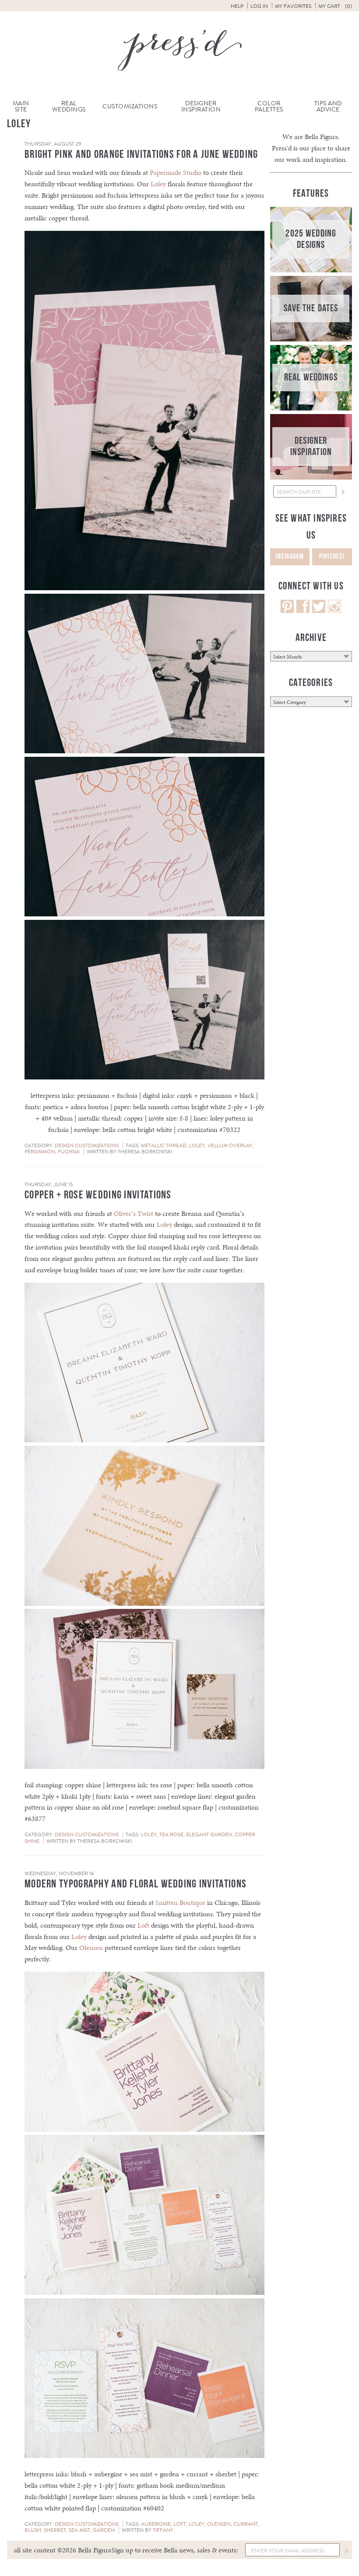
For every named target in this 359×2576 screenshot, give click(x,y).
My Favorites (293, 6)
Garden (104, 2530)
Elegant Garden (209, 1835)
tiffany (163, 2530)
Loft (143, 1925)
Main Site (21, 106)
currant (246, 2524)
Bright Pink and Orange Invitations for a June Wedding (141, 155)
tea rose (171, 1835)
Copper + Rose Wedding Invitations (98, 1195)
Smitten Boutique (180, 1902)
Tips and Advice (328, 106)
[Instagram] (334, 611)
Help (237, 6)
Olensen (91, 1948)
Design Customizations (87, 1145)
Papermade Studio (176, 172)
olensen (219, 2524)
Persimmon (40, 1152)
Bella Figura (321, 137)
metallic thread (164, 1145)
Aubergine (156, 2524)
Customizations (130, 106)
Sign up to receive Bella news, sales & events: (175, 2550)
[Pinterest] (287, 611)
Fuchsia (69, 1152)
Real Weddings (69, 106)
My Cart (335, 6)
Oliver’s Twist (134, 1213)
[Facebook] (303, 611)
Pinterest (332, 557)
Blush (33, 2530)
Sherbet (55, 2530)
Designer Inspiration (201, 106)
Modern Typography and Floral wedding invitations (136, 1884)
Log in (259, 6)
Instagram (290, 557)
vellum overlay (230, 1145)
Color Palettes (269, 106)
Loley (158, 184)
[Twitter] (319, 611)
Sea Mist (79, 2530)
